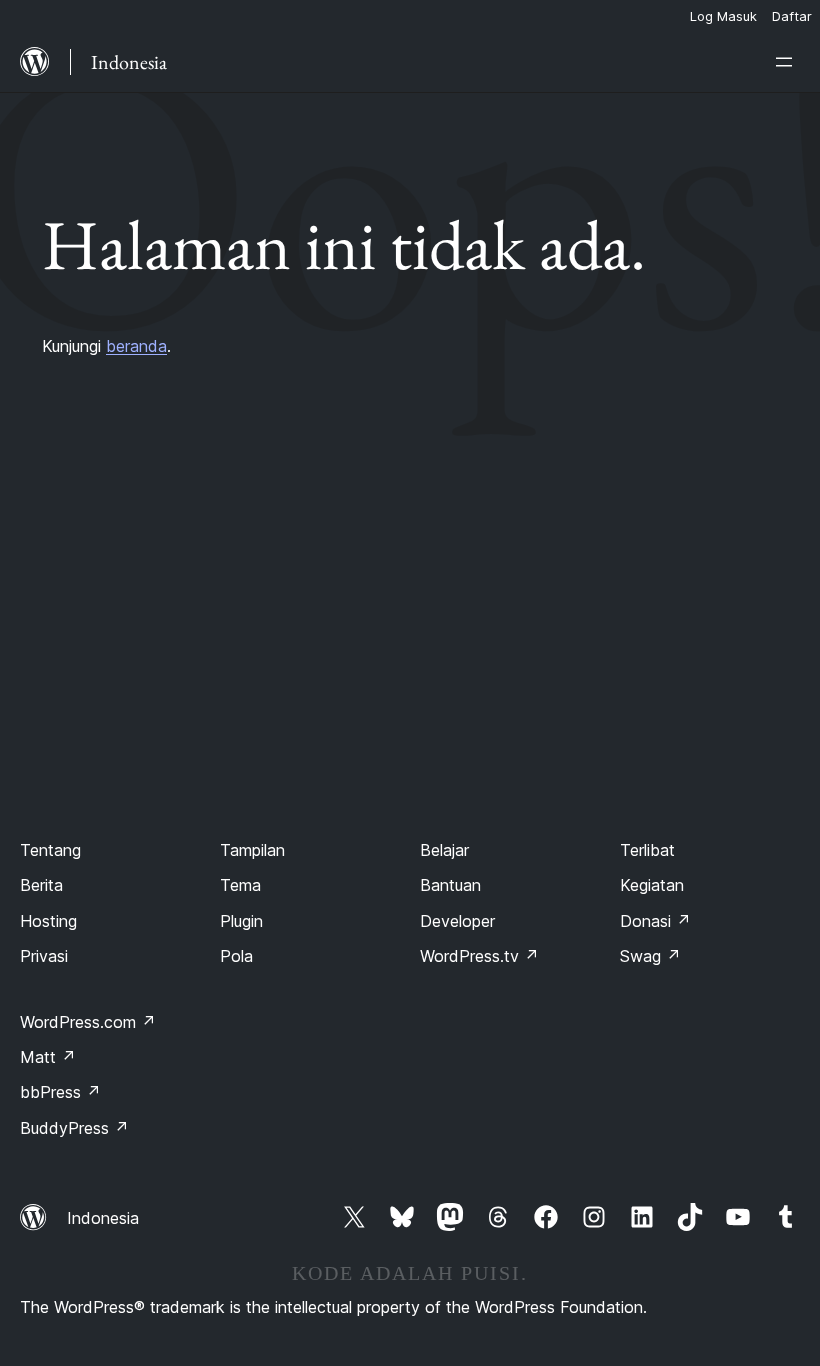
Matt (48, 1057)
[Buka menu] (788, 62)
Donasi (655, 921)
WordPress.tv (479, 956)
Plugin (241, 921)
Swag (650, 956)
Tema (240, 885)
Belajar (444, 850)
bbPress (60, 1092)
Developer (457, 921)
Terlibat (647, 850)
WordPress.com (88, 1022)
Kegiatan (652, 885)
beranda (136, 346)
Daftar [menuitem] (792, 16)
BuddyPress (74, 1128)
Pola (236, 956)
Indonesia (103, 1218)
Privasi (44, 956)
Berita (41, 885)
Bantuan (450, 885)
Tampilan (252, 850)
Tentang (50, 850)
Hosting (48, 921)
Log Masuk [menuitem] (723, 16)
